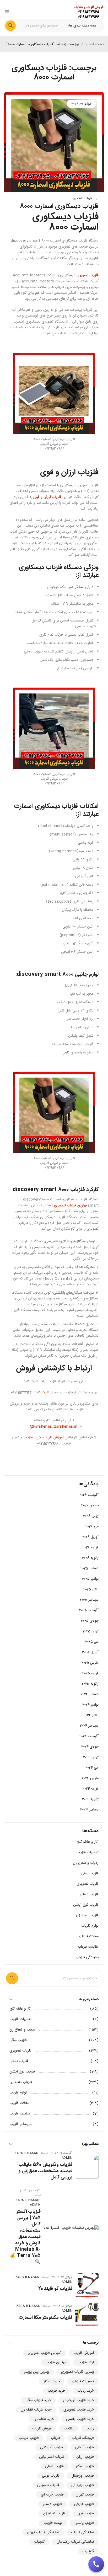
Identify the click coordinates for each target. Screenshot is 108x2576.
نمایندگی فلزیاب (87, 1957)
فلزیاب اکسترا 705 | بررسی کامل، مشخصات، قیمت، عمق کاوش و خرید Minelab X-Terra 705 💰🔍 (25, 2237)
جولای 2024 (90, 1747)
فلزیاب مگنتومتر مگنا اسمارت (45, 2318)
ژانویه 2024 (90, 1799)
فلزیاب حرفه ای (52, 2495)
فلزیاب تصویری (88, 1884)
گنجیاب (39, 2542)
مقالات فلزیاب (89, 1936)
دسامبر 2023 (89, 1810)
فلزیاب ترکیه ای (83, 2485)
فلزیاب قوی (86, 2514)
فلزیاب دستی (89, 1894)
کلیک (45, 1393)
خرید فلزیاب (32, 1438)
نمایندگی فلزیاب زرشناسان (75, 2542)
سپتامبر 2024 (89, 1726)
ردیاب (90, 2429)
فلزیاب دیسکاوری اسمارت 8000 (59, 206)
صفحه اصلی (95, 44)
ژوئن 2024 (91, 1757)
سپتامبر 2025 (89, 1600)
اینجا (43, 1381)
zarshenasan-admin (28, 2202)
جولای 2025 (90, 1621)
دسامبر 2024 (90, 1694)
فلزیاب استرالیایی (52, 2457)
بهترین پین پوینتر (36, 2372)
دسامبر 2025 (90, 1568)
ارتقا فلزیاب (86, 2363)
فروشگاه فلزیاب (83, 2438)
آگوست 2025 (89, 1610)
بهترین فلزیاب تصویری (77, 2372)
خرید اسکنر (52, 2381)
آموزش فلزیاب (53, 1438)
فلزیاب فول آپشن (86, 1905)
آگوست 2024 (89, 1736)
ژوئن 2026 (91, 1516)
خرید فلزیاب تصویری (79, 2410)
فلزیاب (55, 2438)
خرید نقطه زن (44, 2419)
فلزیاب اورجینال (83, 2476)
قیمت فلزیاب (53, 2523)
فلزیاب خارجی (84, 2504)
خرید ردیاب (86, 2391)
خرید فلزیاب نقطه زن (36, 2410)
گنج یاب (88, 2551)
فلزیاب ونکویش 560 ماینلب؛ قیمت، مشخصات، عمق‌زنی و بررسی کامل (45, 2171)
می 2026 (92, 1527)
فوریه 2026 (91, 1547)
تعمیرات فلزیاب (88, 1852)
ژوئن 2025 (91, 1631)
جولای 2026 (90, 1506)
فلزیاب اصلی (54, 2466)
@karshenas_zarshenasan (53, 1427)
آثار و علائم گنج (88, 1842)
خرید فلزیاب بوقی (38, 2400)
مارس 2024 (90, 1778)
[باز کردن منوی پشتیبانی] (96, 2564)
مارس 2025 (90, 1663)
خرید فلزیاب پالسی (80, 2419)
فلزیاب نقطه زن (82, 199)
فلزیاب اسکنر (85, 2466)
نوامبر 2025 (90, 1579)
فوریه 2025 (90, 1673)
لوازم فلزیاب (90, 1926)
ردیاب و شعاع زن (86, 1863)
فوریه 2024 (91, 1789)
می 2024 (92, 1768)
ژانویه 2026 (90, 1558)
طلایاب (69, 2429)
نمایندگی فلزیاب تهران (43, 2532)
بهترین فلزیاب (55, 2363)
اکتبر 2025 (91, 1589)
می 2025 (92, 1642)
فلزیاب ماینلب (29, 2438)
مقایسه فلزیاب (88, 1947)
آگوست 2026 (89, 1495)
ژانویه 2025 (90, 1684)
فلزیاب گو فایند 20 (55, 2289)
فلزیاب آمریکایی (51, 2448)
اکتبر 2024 (91, 1715)
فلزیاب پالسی (84, 2523)
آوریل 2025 (90, 1652)
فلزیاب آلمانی (84, 2448)
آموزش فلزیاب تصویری (45, 2353)
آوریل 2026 (90, 1537)
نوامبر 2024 (90, 1705)
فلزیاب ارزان (85, 2457)
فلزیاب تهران (85, 2495)
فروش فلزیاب (42, 2429)
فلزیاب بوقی (90, 1873)
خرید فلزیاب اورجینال (79, 2400)
